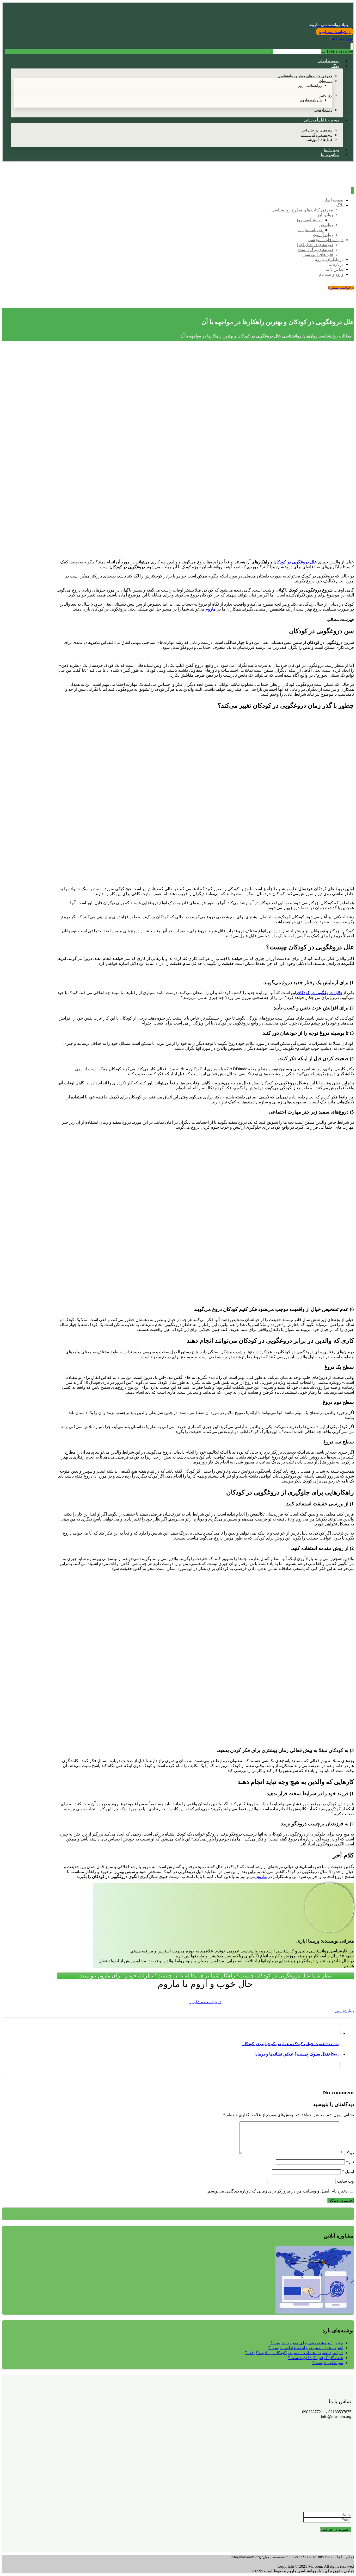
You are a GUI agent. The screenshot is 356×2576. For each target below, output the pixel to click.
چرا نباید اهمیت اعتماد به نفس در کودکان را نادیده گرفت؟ (294, 2353)
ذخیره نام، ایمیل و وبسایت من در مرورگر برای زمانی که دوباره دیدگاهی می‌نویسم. (277, 2191)
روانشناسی (344, 2011)
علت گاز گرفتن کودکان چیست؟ (316, 2358)
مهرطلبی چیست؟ (328, 2363)
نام (350, 2162)
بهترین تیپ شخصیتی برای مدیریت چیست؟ (307, 2343)
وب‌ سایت (345, 2181)
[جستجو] (270, 53)
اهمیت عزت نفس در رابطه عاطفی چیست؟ (306, 2348)
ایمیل (348, 2172)
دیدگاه (347, 2153)
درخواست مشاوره (205, 2002)
